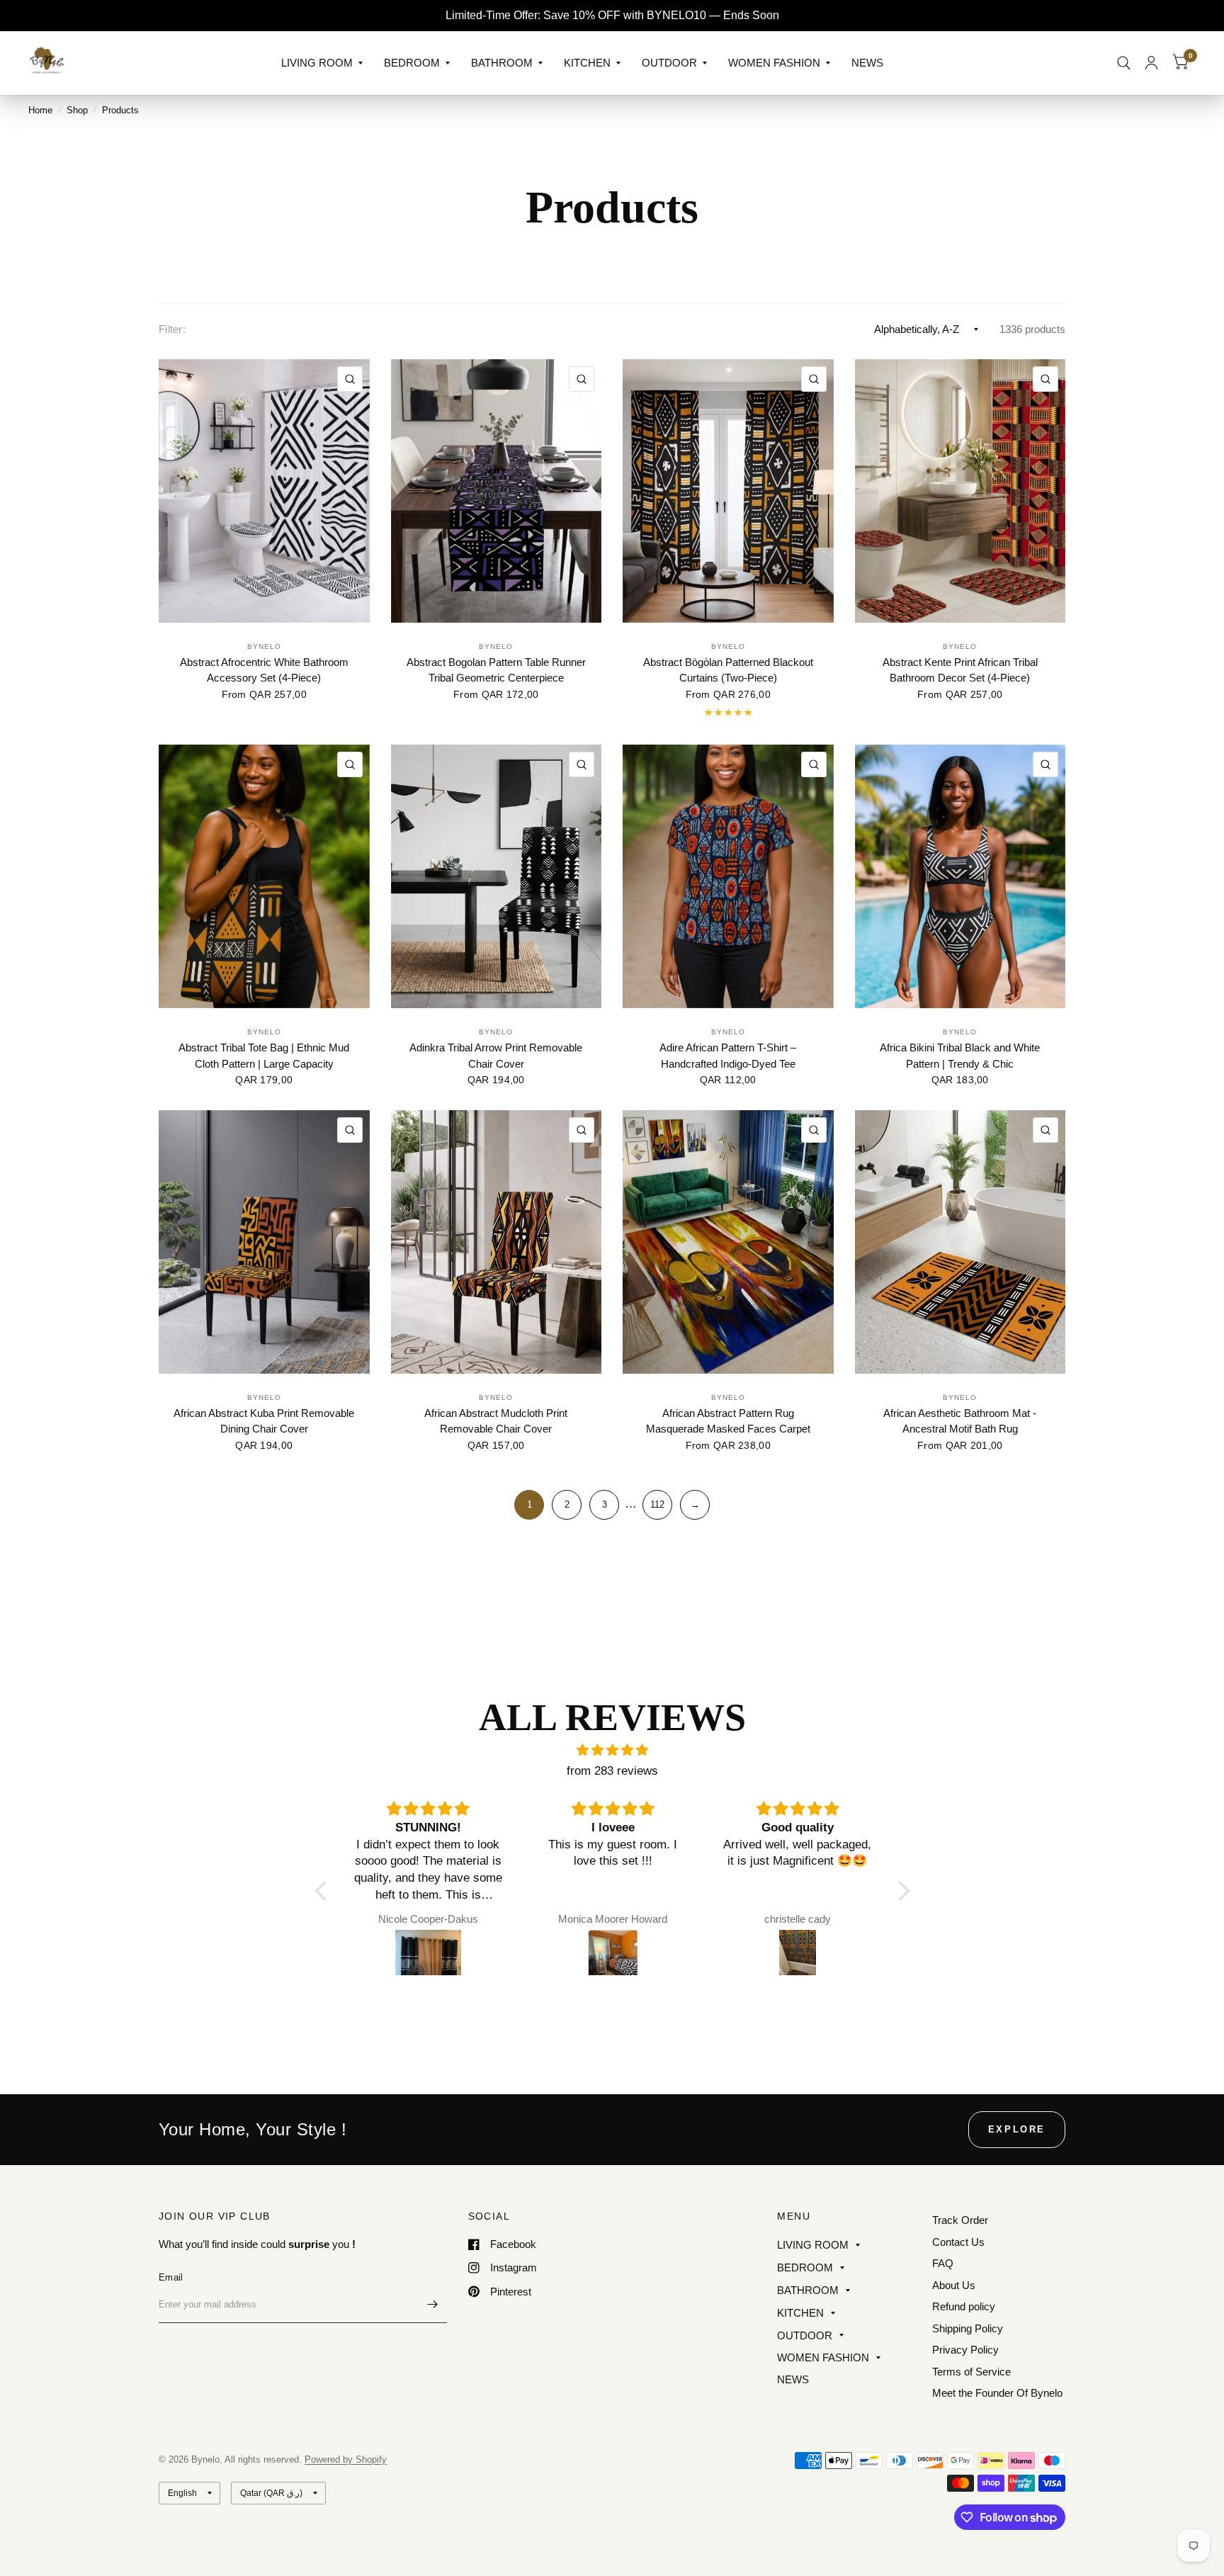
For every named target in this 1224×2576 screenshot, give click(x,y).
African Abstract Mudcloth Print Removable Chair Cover (496, 1421)
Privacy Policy (965, 2350)
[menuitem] (322, 63)
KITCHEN (587, 63)
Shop (77, 110)
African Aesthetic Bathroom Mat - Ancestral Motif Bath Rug (960, 1421)
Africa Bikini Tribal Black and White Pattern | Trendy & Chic (960, 1056)
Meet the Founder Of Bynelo (997, 2393)
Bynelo (264, 646)
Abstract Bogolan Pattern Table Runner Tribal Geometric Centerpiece (496, 670)
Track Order (960, 2220)
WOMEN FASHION (774, 63)
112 (657, 1504)
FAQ (943, 2263)
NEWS (867, 63)
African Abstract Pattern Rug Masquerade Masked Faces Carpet (728, 1421)
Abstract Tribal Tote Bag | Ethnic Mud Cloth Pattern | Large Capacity (264, 1056)
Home (40, 110)
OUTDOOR (669, 63)
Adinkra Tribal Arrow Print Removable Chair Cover (496, 1056)
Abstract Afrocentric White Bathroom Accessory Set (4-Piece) (264, 670)
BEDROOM (412, 63)
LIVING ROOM (317, 63)
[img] (612, 1750)
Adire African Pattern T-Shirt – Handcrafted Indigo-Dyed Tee (728, 1056)
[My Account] (1151, 63)
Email (171, 2277)
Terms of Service (971, 2372)
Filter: (172, 329)
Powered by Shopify (346, 2459)
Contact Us (958, 2242)
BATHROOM (502, 63)
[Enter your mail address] (433, 2305)
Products (120, 110)
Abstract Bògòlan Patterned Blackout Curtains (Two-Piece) (728, 670)
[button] (324, 1891)
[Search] (1124, 63)
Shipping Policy (968, 2328)
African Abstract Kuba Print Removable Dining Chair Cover (264, 1421)
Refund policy (964, 2306)
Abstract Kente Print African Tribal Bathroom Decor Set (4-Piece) (960, 670)
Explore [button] (1017, 2129)
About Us (954, 2285)
